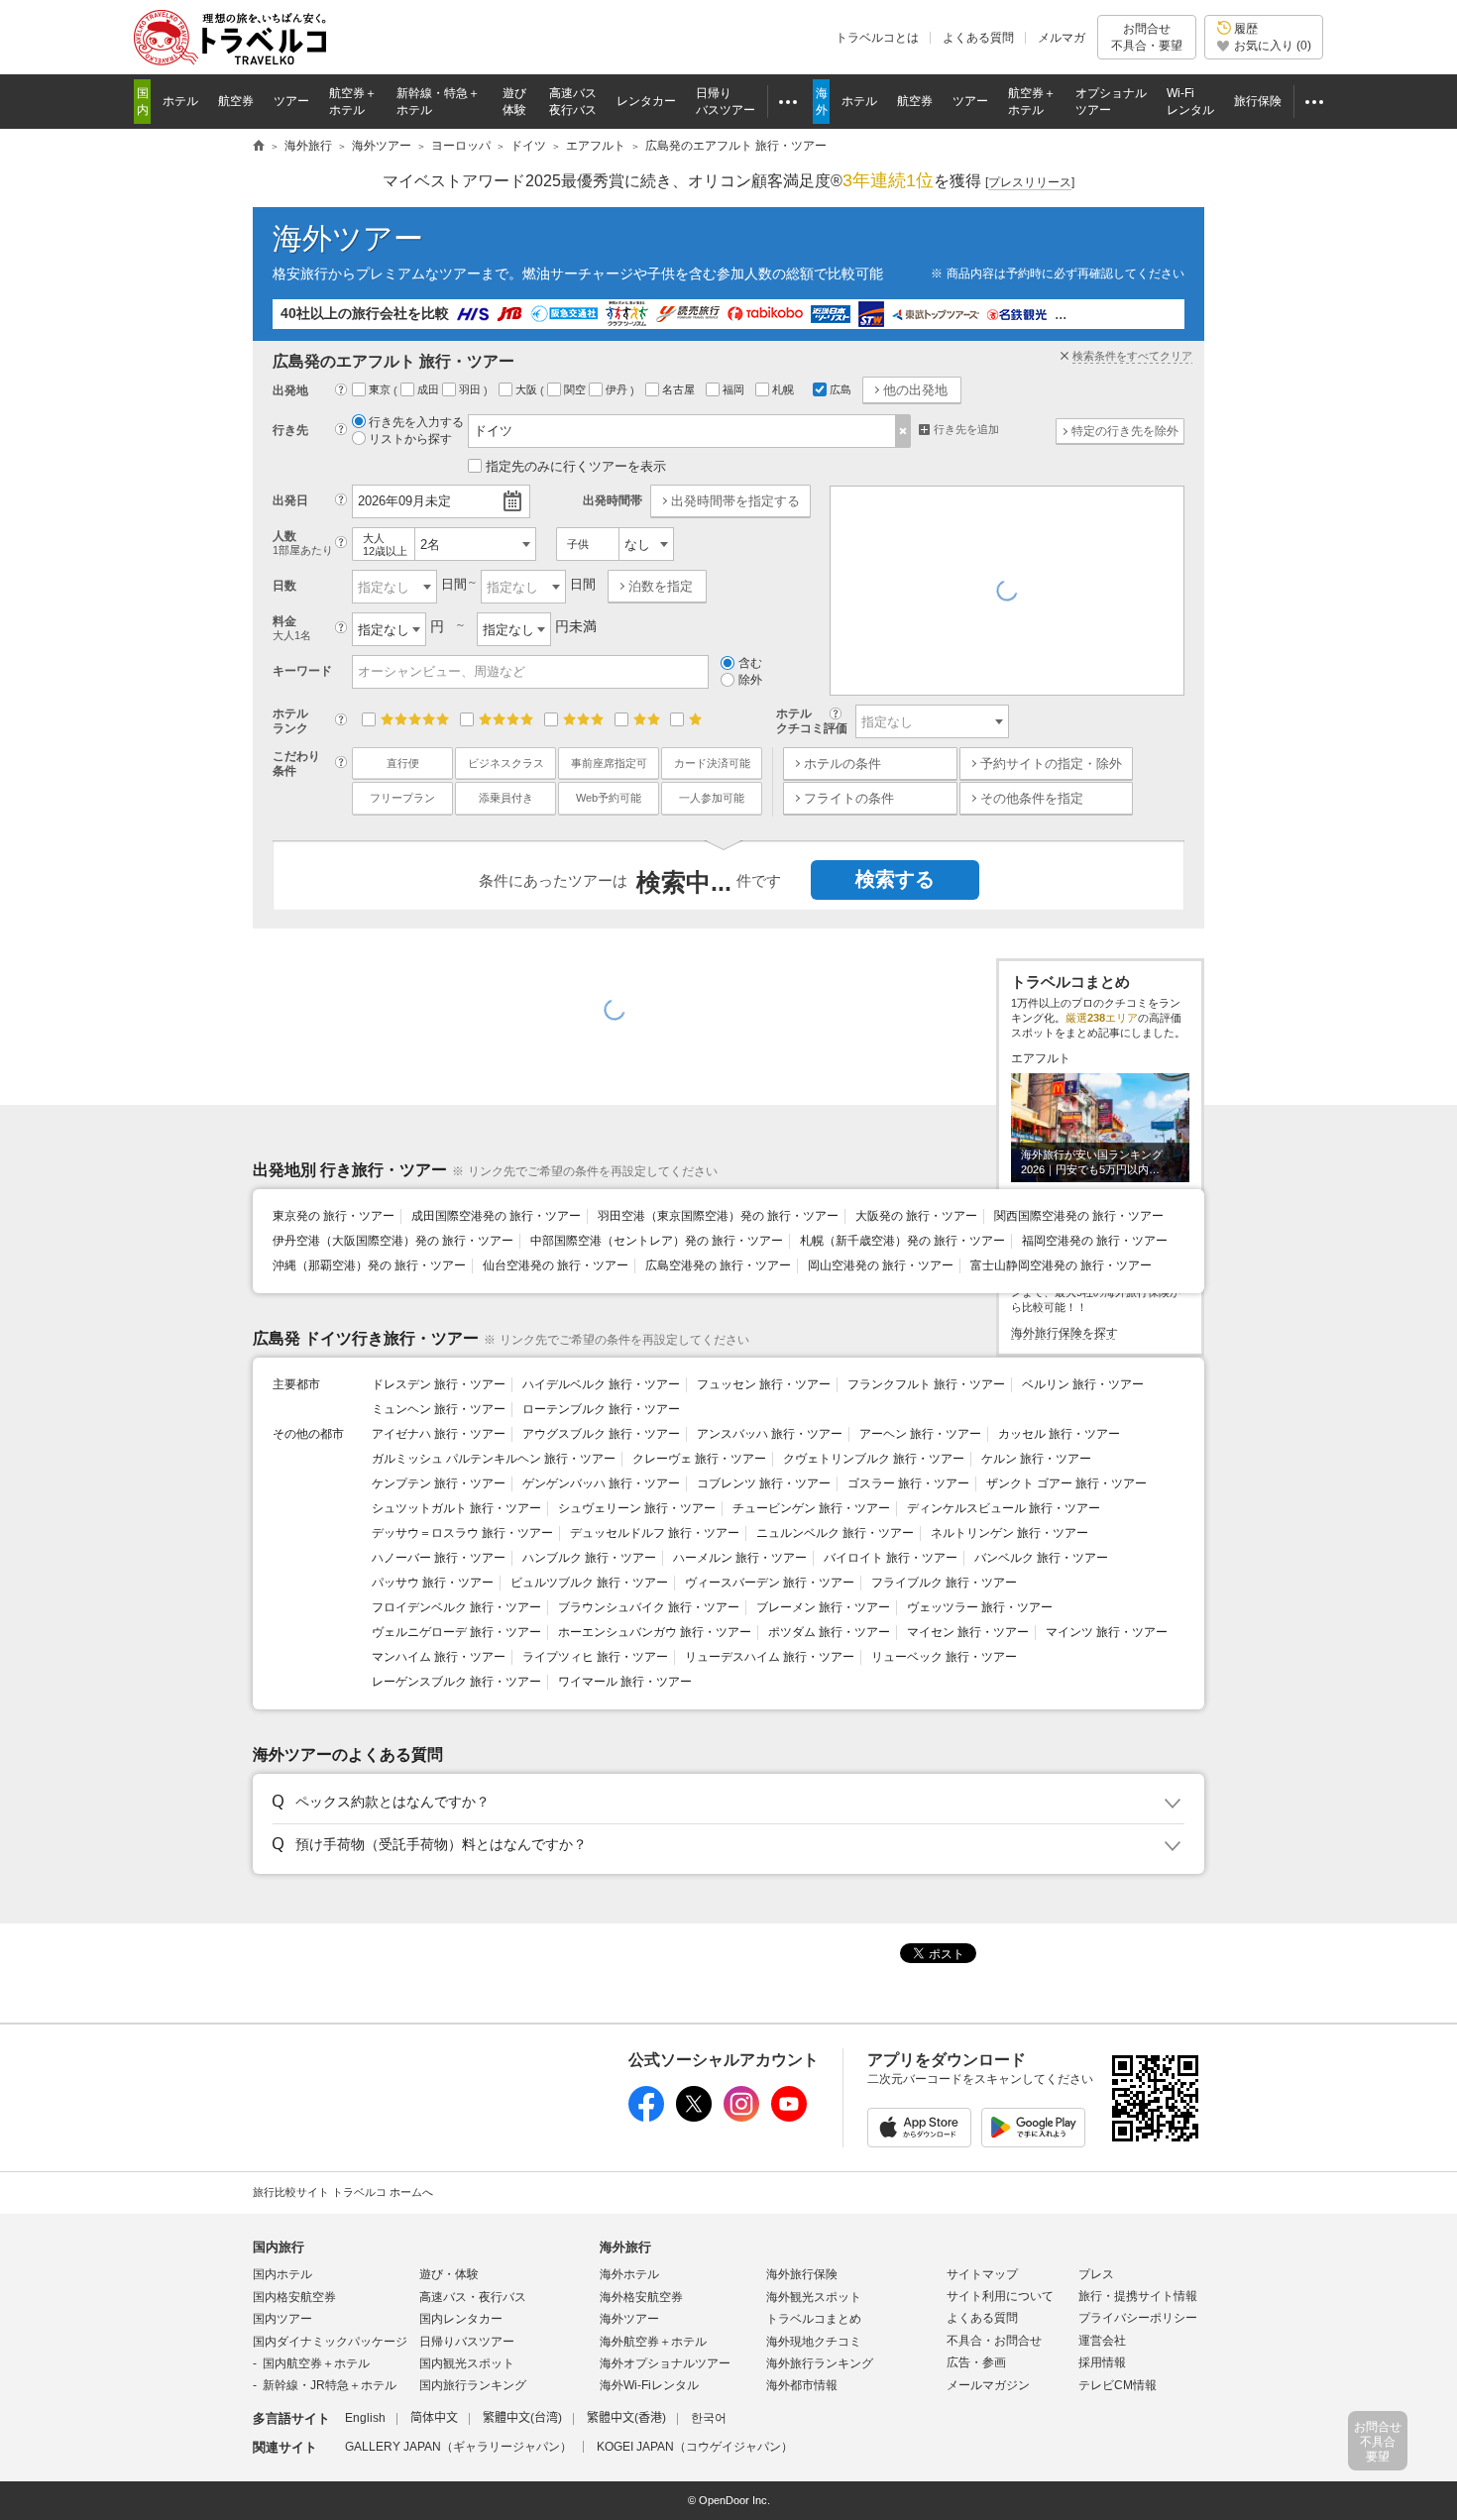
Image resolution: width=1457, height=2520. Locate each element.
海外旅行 (625, 2247)
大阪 (528, 389)
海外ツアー (348, 238)
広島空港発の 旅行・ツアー (718, 1265)
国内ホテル (282, 2274)
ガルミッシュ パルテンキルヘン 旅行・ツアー (494, 1459)
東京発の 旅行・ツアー (334, 1216)
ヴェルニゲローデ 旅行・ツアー (456, 1632)
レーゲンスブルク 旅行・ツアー (456, 1682)
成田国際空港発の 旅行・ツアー (496, 1216)
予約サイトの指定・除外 (1051, 764)
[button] (725, 1803)
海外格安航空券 (641, 2297)
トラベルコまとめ (814, 2319)
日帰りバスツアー (467, 2342)
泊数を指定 (661, 586)
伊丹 (618, 389)
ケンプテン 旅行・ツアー (439, 1483)
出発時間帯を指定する (735, 501)
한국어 (709, 2418)
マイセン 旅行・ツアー (968, 1632)
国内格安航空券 (294, 2297)
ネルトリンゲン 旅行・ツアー (1009, 1533)
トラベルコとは (877, 38)
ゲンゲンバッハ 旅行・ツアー (601, 1483)
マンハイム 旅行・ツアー (439, 1657)
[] (1030, 182)
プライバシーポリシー (1138, 2318)
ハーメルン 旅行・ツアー (740, 1558)
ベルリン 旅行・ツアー (1083, 1384)
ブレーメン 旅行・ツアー (823, 1607)
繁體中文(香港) (626, 2418)
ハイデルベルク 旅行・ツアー (601, 1384)
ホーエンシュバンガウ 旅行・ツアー (655, 1632)
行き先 (290, 430)
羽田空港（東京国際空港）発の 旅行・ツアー (718, 1216)
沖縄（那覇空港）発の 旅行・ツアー (369, 1265)
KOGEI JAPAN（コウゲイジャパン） (695, 2447)
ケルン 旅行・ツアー (1036, 1459)
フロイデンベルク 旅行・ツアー (456, 1607)
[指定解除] (903, 431)
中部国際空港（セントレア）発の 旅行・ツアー (657, 1241)
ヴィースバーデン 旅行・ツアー (770, 1583)
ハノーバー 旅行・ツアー (439, 1558)
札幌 (785, 389)
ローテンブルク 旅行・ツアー (601, 1409)
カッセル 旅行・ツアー (1059, 1434)
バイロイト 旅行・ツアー (891, 1558)
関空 (576, 389)
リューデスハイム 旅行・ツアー (770, 1657)
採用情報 (1102, 2362)
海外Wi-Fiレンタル (649, 2385)
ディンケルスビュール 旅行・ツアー (1004, 1508)
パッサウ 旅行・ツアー (433, 1583)
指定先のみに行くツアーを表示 (576, 466)
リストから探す (410, 439)
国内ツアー (282, 2319)
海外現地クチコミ (814, 2342)
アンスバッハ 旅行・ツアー (770, 1434)
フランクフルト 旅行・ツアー (926, 1384)
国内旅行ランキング (473, 2385)
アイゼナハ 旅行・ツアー (439, 1434)
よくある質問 (978, 38)
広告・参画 (976, 2362)
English (365, 2418)
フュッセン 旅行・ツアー (764, 1384)
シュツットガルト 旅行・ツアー (456, 1508)
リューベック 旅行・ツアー (944, 1657)
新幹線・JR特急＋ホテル (330, 2385)
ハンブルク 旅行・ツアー (589, 1558)
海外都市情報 (802, 2385)
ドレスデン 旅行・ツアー (439, 1384)
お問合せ (1147, 37)
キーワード (302, 671)
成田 (430, 389)
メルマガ (1062, 38)
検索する (895, 879)
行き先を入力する (416, 422)
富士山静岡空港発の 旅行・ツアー (1061, 1265)
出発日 (290, 500)
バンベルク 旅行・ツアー (1041, 1558)
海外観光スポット (814, 2297)
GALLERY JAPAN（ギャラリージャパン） (458, 2447)
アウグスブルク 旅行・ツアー (601, 1434)
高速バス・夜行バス (473, 2297)
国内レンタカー (461, 2319)
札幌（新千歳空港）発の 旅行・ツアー (902, 1241)
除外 (750, 680)
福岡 (735, 389)
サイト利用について (1000, 2296)
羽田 (471, 389)
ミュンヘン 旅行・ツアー (439, 1409)
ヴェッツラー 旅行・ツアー (980, 1607)
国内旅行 (279, 2247)
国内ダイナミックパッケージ (330, 2342)
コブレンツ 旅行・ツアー (764, 1483)
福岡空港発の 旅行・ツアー (1095, 1241)
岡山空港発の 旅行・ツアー (881, 1265)
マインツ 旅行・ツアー (1107, 1632)
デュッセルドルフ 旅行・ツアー (655, 1533)
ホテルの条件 (842, 764)
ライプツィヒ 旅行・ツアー (595, 1657)
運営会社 (1102, 2341)
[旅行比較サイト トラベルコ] (259, 147)
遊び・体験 (449, 2274)
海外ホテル (629, 2274)
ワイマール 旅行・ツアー (625, 1682)
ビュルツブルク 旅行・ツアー (589, 1583)
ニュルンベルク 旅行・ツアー (835, 1533)
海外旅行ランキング (820, 2363)
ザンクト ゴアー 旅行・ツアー (1066, 1483)
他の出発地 (915, 390)
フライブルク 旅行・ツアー (944, 1583)
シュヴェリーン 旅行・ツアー (637, 1508)
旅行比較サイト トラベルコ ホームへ (343, 2192)
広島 (841, 389)
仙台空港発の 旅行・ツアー (556, 1265)
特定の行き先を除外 (1125, 431)
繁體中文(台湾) (522, 2418)
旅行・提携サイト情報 (1138, 2296)
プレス (1096, 2274)
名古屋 (680, 389)
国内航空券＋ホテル (316, 2363)
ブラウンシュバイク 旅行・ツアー (649, 1607)
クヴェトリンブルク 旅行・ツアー (874, 1459)
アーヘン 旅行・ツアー (920, 1434)
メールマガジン (988, 2385)
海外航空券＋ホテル (653, 2342)
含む (750, 663)
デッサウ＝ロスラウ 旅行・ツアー (462, 1533)
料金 (292, 628)
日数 (284, 586)
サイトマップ (982, 2274)
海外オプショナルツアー (665, 2363)
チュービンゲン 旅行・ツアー (811, 1508)
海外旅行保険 (802, 2274)
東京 (381, 389)
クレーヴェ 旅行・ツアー (699, 1459)
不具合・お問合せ (994, 2341)
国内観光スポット (467, 2363)
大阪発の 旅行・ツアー (916, 1216)
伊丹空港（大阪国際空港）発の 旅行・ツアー (393, 1241)
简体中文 (434, 2418)
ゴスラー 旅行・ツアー (908, 1483)
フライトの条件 (849, 798)
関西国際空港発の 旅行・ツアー (1079, 1216)
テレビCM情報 (1118, 2385)
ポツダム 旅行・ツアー (829, 1632)
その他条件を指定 (1032, 798)
